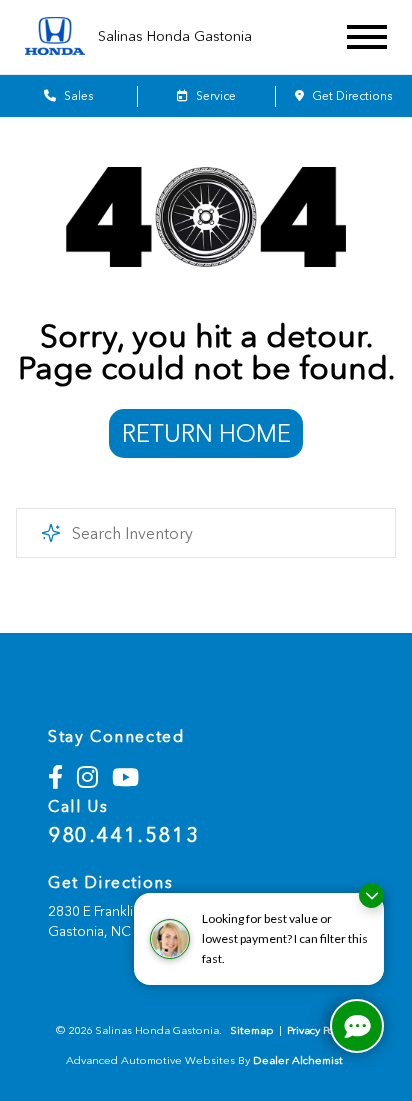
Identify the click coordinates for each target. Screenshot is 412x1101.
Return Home (206, 433)
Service (214, 96)
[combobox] (205, 533)
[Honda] (55, 37)
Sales (77, 96)
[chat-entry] (357, 1026)
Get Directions (350, 96)
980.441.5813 (123, 835)
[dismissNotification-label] (371, 895)
